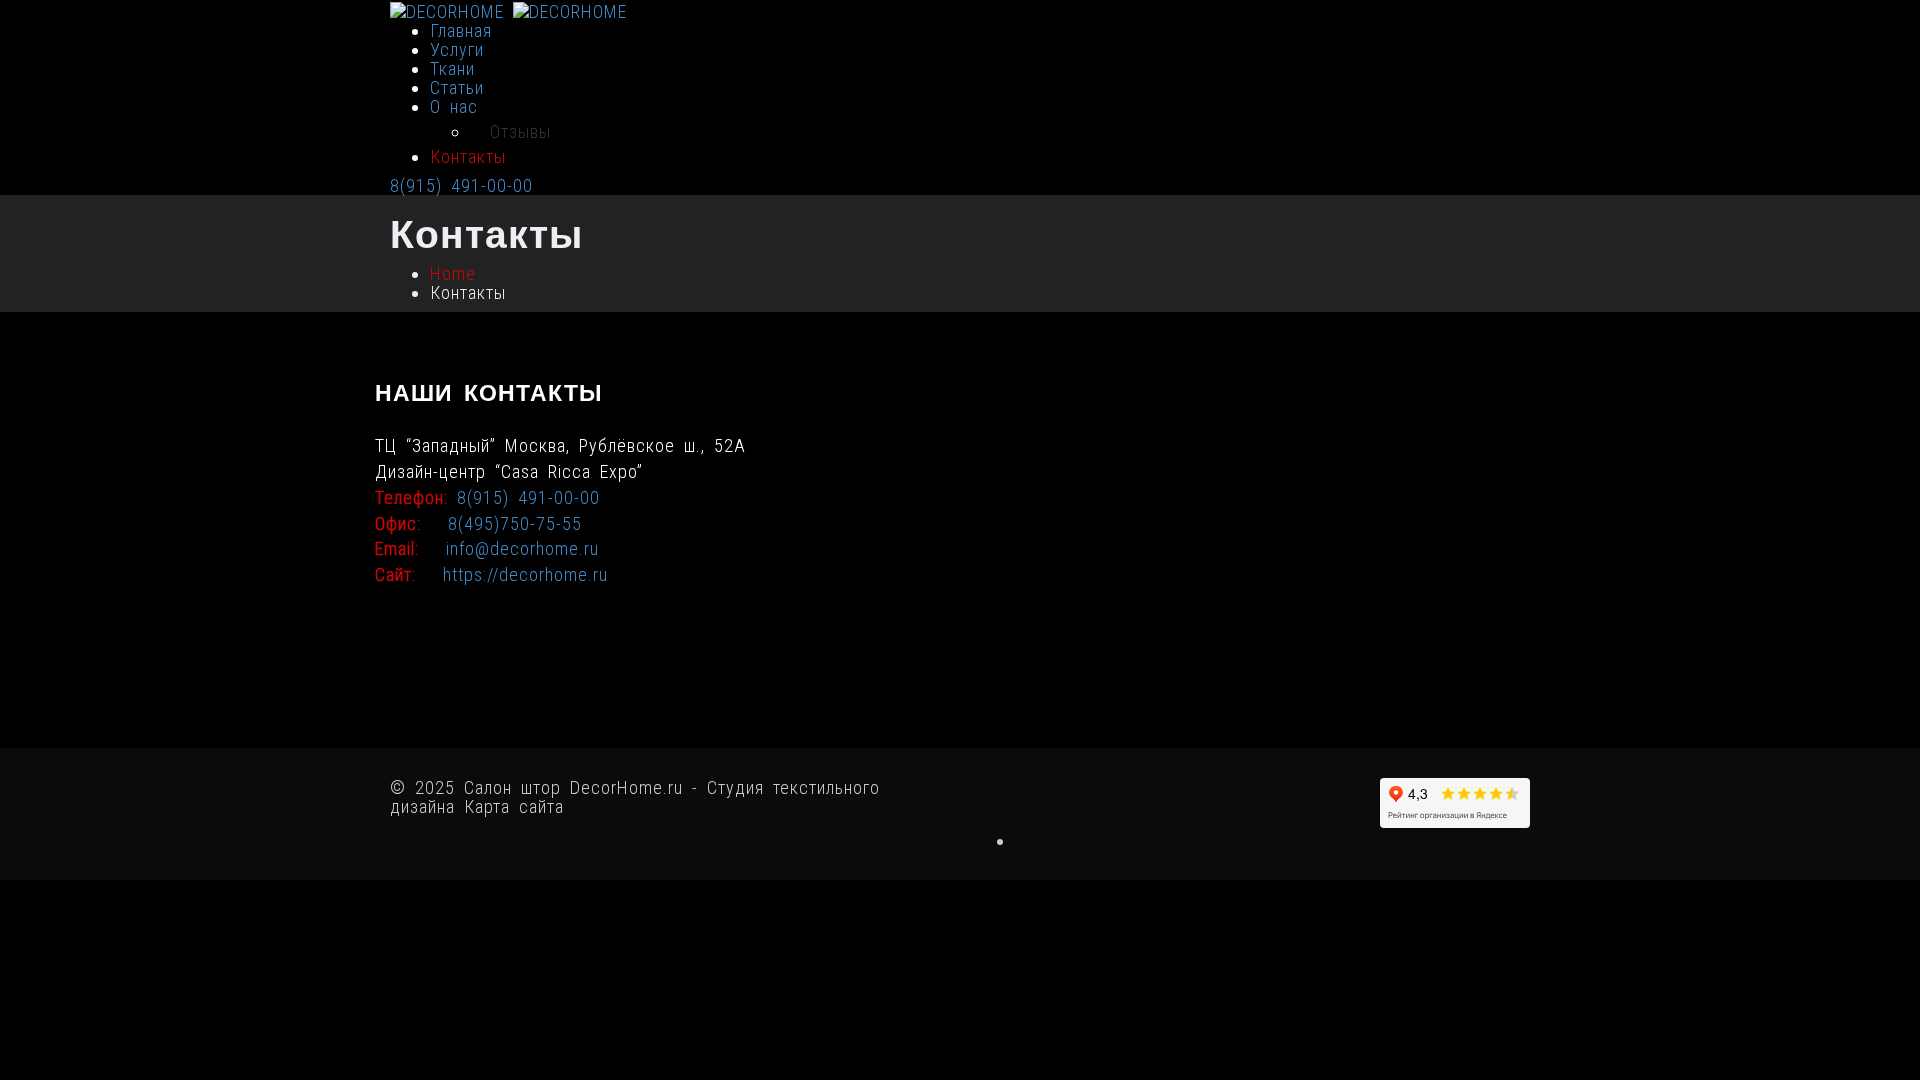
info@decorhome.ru (522, 548)
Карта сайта (514, 806)
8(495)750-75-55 (515, 523)
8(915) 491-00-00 (461, 185)
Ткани (452, 68)
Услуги (457, 49)
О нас (454, 106)
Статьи (457, 87)
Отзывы (520, 131)
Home (453, 273)
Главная (461, 30)
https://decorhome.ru (525, 574)
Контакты (468, 156)
